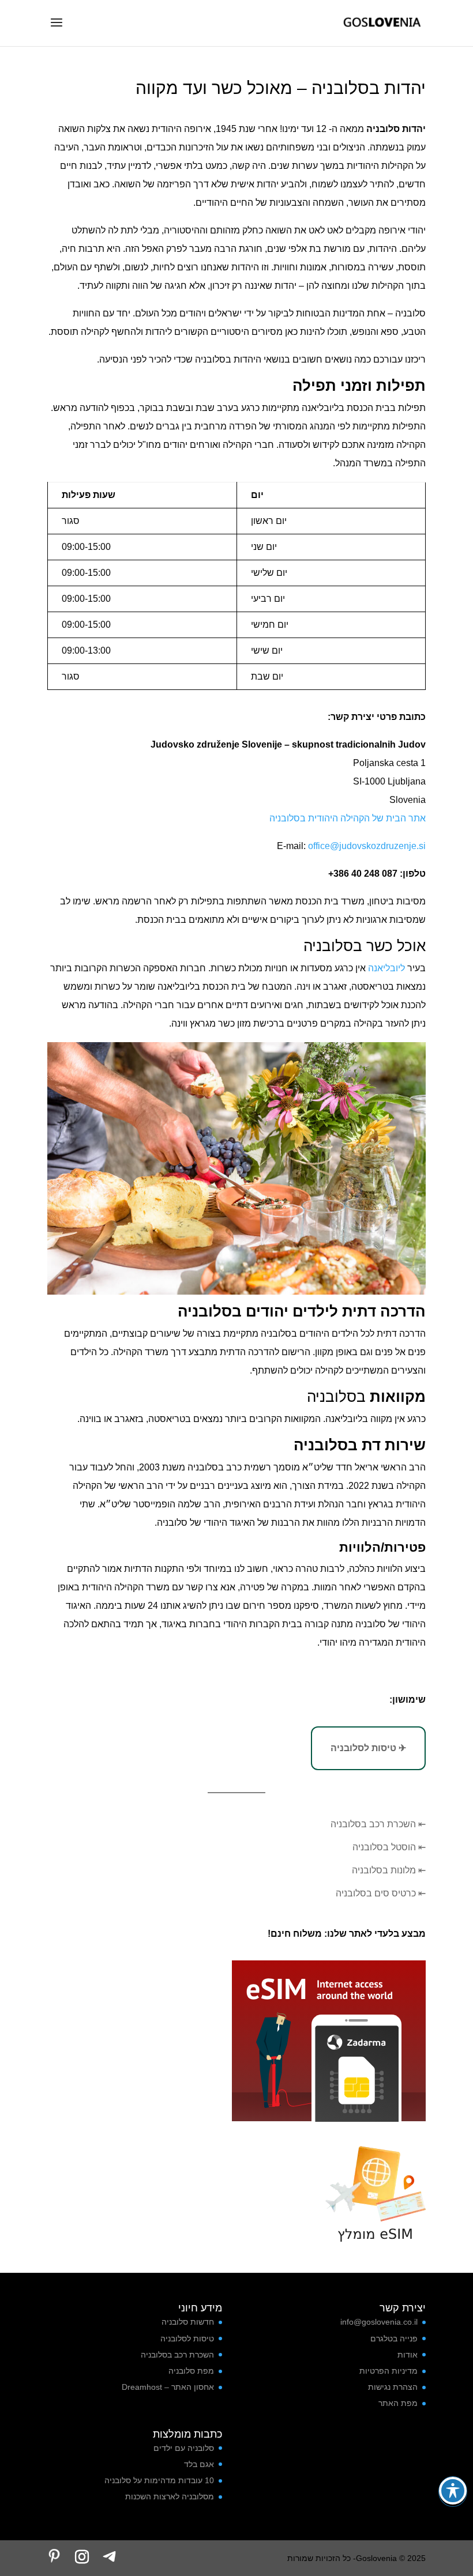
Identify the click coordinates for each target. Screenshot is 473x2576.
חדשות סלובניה (188, 2322)
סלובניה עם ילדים (184, 2448)
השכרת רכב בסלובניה (177, 2355)
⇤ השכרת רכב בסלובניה (378, 1824)
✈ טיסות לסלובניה (368, 1748)
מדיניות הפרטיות (388, 2371)
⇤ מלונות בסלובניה (389, 1870)
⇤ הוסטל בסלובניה (389, 1847)
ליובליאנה (385, 968)
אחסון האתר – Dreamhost (168, 2387)
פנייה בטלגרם (394, 2339)
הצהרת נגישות (393, 2387)
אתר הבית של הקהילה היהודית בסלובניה (348, 818)
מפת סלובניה (191, 2371)
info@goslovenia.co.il (379, 2322)
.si (421, 846)
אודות (408, 2355)
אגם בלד (199, 2464)
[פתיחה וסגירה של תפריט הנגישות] (453, 2491)
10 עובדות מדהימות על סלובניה (159, 2480)
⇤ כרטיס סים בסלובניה (381, 1893)
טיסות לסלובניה (187, 2339)
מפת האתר (398, 2403)
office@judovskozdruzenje (361, 846)
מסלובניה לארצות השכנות (170, 2496)
